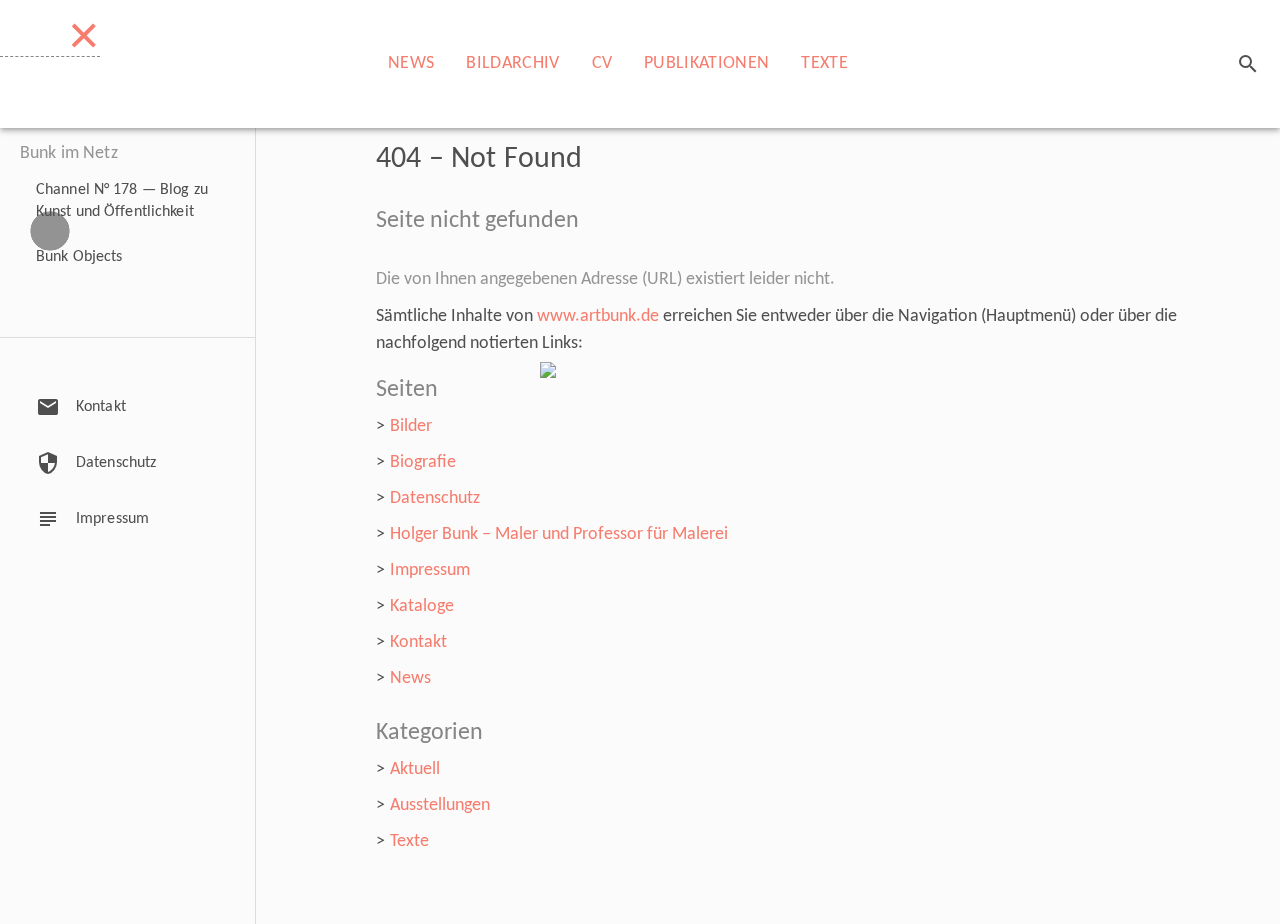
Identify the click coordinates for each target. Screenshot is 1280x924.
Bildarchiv (512, 63)
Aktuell (415, 769)
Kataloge (422, 606)
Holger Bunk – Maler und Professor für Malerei (559, 534)
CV (602, 63)
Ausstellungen (440, 805)
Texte (824, 63)
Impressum (430, 570)
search (1248, 64)
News (411, 63)
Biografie (423, 462)
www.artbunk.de (598, 316)
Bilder (411, 426)
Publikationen (706, 63)
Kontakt (418, 642)
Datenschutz (435, 498)
